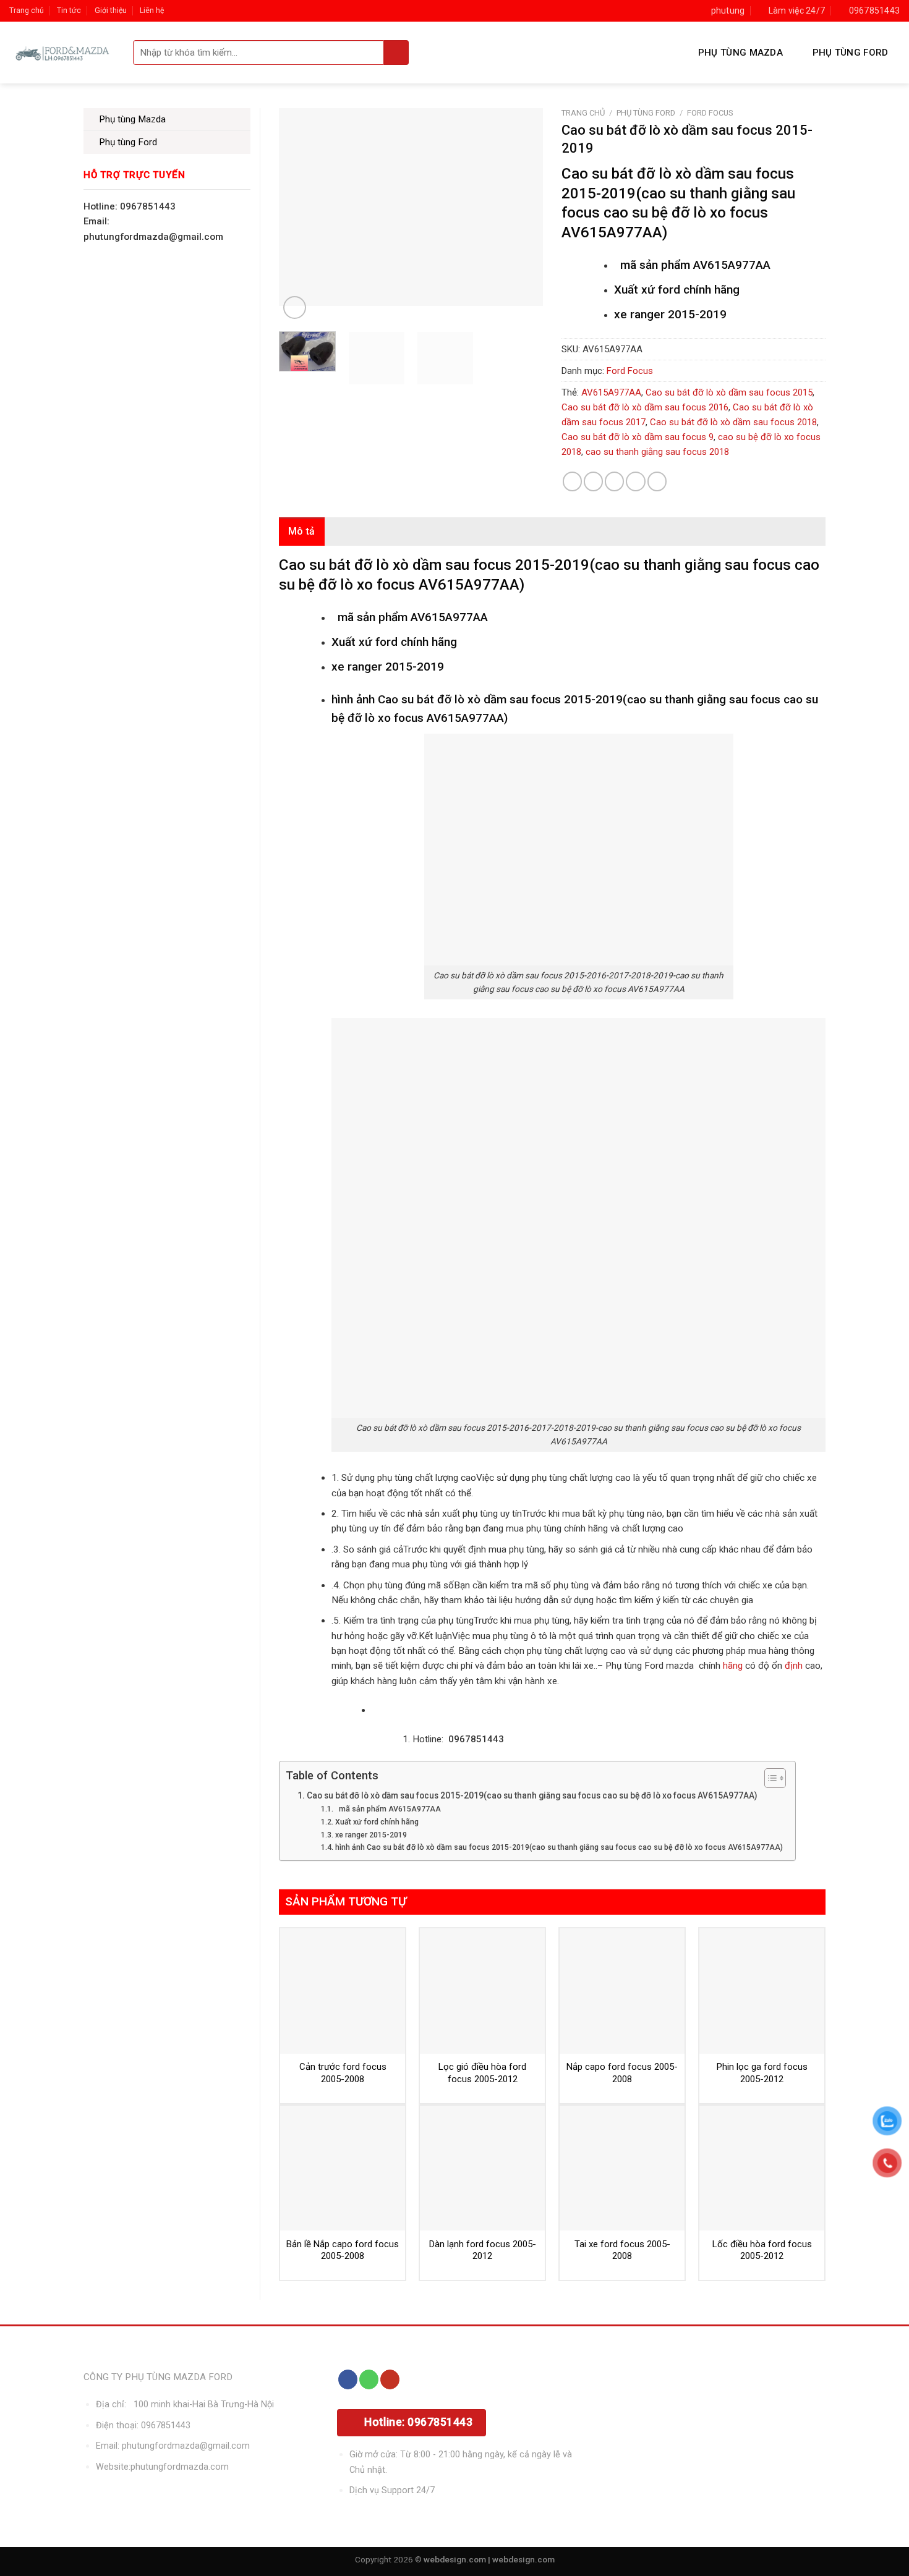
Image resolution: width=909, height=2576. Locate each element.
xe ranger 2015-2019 (371, 1835)
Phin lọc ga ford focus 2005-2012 (762, 2073)
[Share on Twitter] (593, 481)
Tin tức (69, 11)
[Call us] (369, 2379)
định (792, 1666)
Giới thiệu (111, 11)
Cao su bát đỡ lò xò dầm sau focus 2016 (645, 407)
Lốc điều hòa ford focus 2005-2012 (762, 2250)
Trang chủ (27, 11)
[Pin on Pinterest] (635, 481)
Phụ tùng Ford (851, 53)
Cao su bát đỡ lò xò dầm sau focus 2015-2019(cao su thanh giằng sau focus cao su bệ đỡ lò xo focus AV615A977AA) (532, 1795)
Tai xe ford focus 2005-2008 (622, 2250)
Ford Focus (710, 113)
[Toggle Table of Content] (769, 1778)
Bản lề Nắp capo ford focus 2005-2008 (343, 2250)
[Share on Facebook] (572, 481)
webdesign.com (523, 2559)
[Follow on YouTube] (390, 2379)
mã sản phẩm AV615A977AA (388, 1809)
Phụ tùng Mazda (740, 53)
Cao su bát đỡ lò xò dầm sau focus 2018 (733, 422)
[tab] (302, 532)
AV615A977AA (611, 392)
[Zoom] (295, 307)
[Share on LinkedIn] (657, 481)
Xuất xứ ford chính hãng (377, 1822)
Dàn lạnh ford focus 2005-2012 (483, 2250)
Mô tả (302, 531)
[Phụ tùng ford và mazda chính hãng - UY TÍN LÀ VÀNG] (62, 53)
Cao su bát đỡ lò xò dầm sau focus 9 (638, 437)
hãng (733, 1666)
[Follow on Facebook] (348, 2379)
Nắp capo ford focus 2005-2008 (622, 2073)
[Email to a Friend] (614, 481)
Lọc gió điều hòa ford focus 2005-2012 (482, 2073)
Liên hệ (152, 11)
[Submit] (396, 53)
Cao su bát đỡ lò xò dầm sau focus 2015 (729, 392)
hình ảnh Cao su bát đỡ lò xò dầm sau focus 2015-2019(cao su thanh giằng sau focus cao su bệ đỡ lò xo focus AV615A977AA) (559, 1847)
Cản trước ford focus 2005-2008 (343, 2073)
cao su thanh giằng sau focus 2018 (657, 452)
